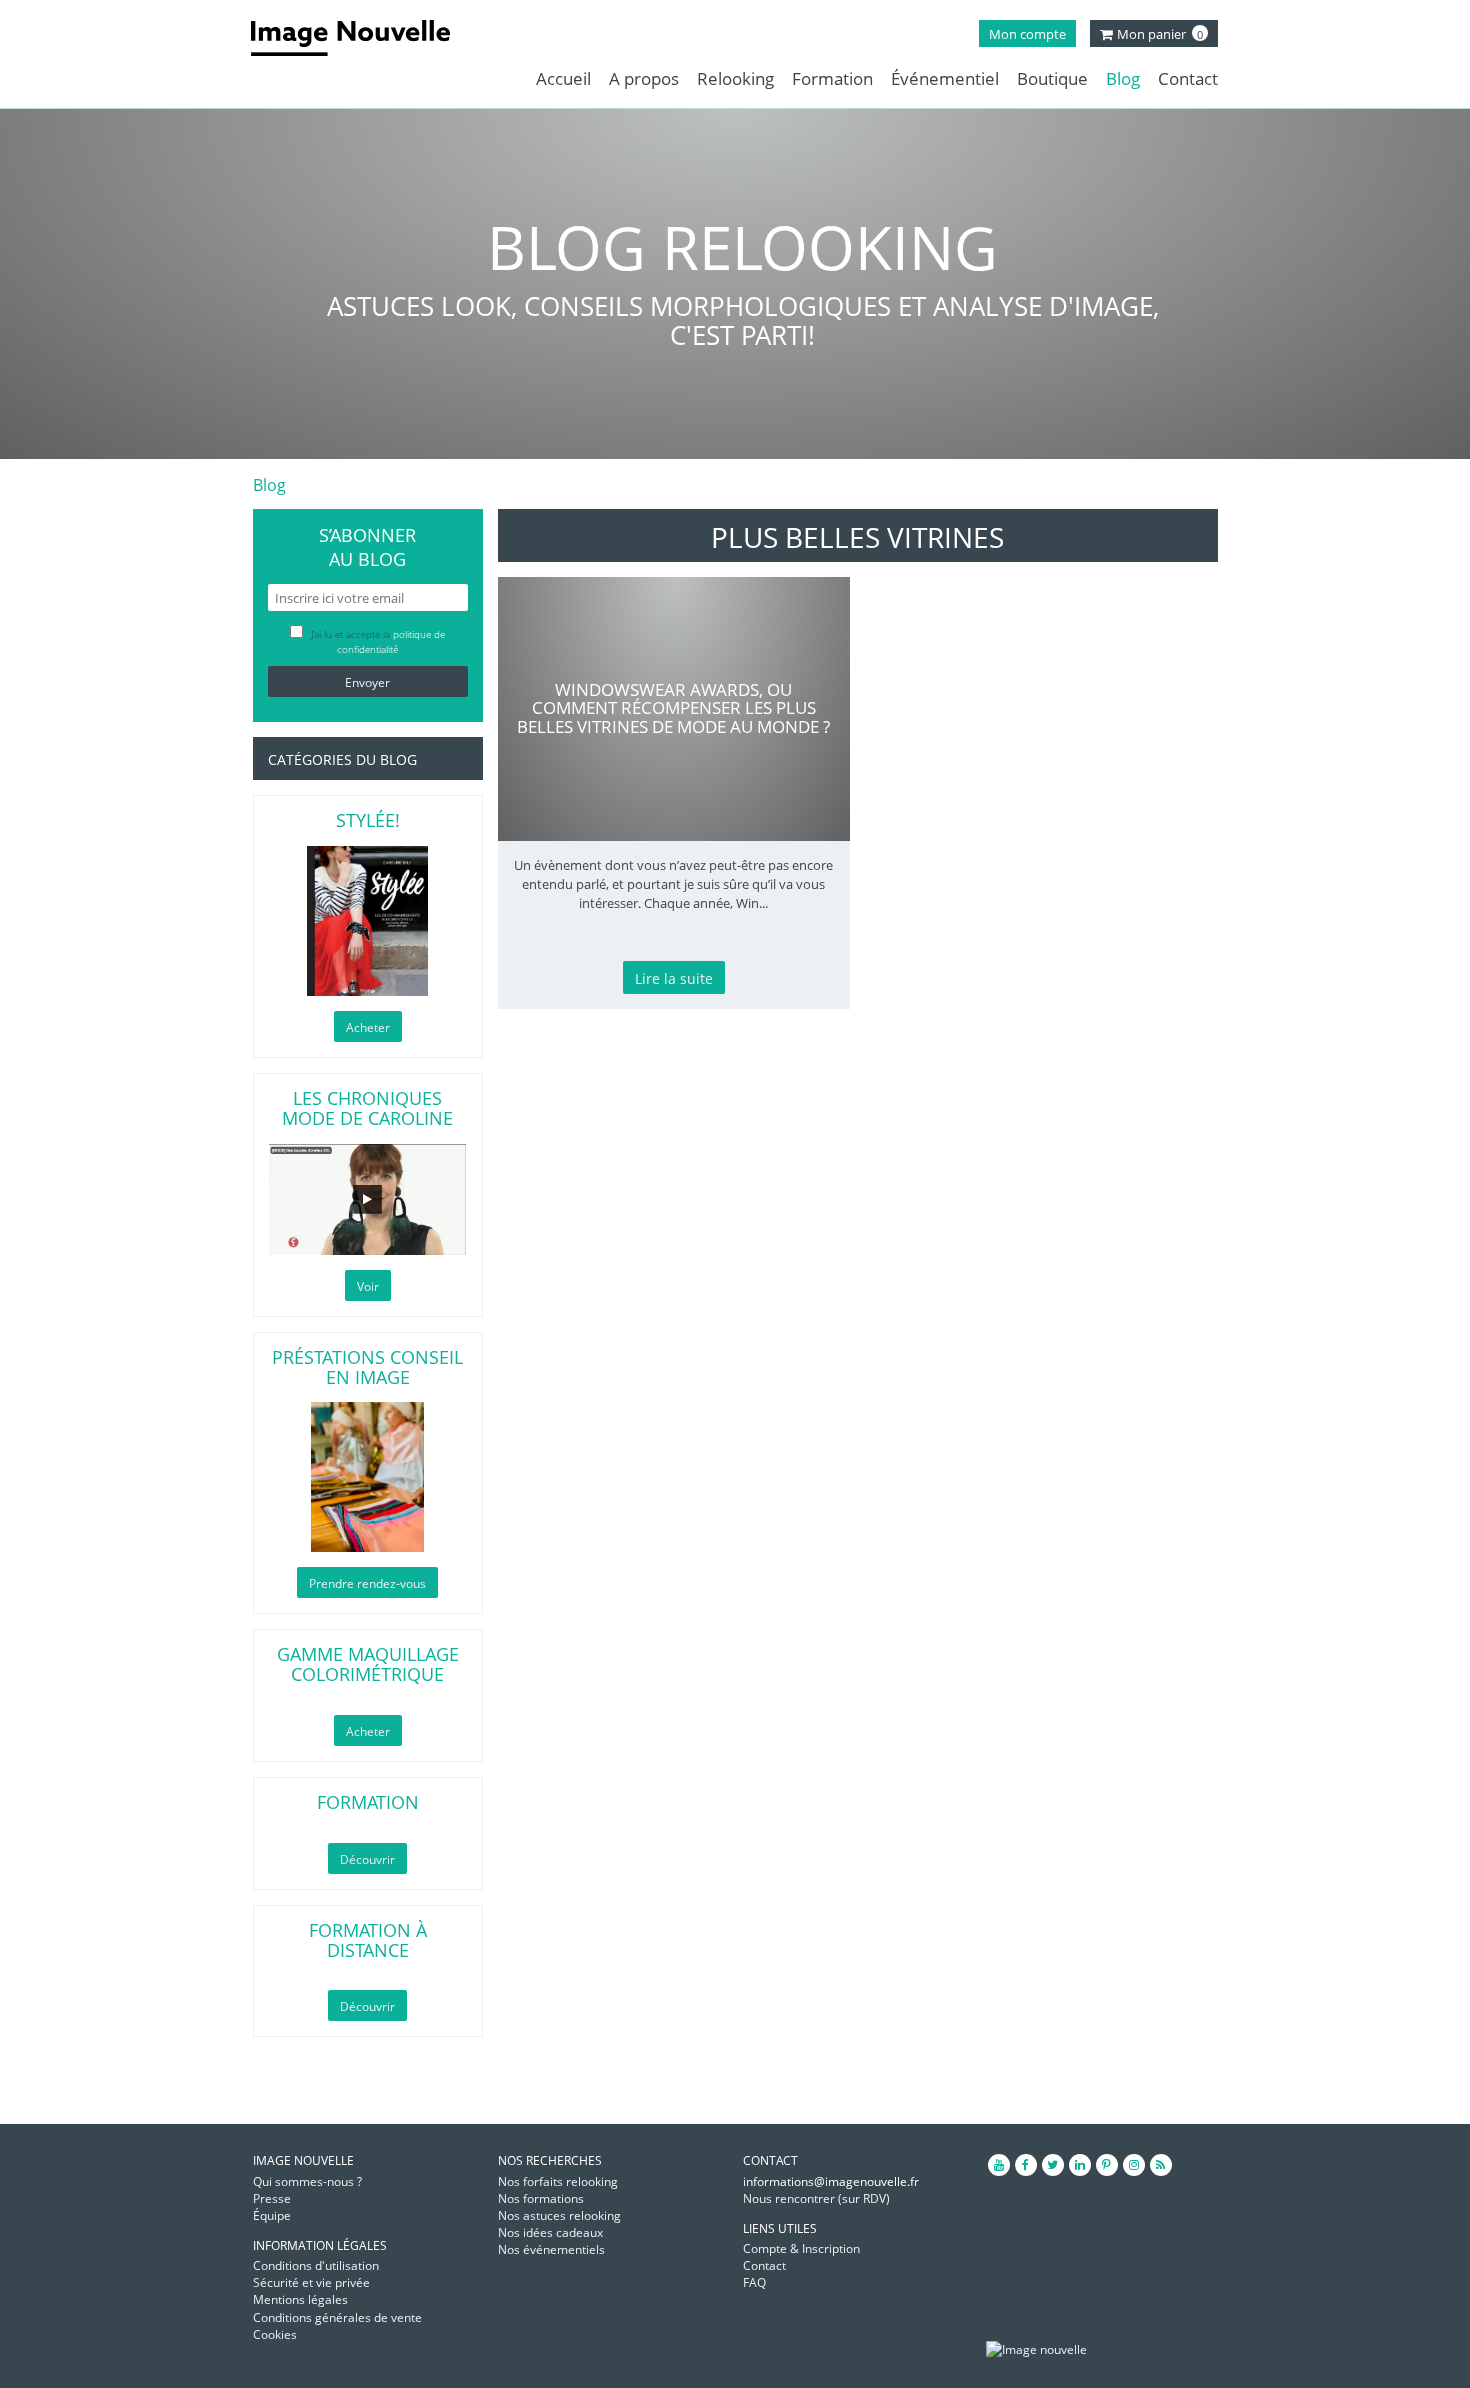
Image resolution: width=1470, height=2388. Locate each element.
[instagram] (1134, 2165)
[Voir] (368, 1199)
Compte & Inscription (801, 2248)
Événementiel (945, 78)
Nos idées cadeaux (550, 2232)
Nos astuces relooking (559, 2215)
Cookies (275, 2334)
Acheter (368, 1027)
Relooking (735, 78)
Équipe (272, 2215)
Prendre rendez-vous (367, 1583)
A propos (644, 78)
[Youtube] (999, 2165)
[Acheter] (368, 921)
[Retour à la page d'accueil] (365, 38)
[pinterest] (1107, 2165)
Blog (1123, 78)
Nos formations (541, 2198)
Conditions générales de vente (337, 2317)
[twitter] (1053, 2165)
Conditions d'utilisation (316, 2265)
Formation (832, 78)
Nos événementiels (551, 2249)
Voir (368, 1286)
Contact (1188, 78)
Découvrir (367, 1859)
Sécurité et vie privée (311, 2282)
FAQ (754, 2282)
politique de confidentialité (391, 641)
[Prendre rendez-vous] (368, 1477)
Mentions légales (300, 2299)
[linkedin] (1080, 2165)
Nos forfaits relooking (558, 2181)
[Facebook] (1026, 2165)
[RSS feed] (1161, 2165)
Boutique (1052, 78)
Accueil (563, 78)
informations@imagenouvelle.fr (831, 2181)
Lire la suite (674, 978)
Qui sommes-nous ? (307, 2181)
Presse (272, 2198)
